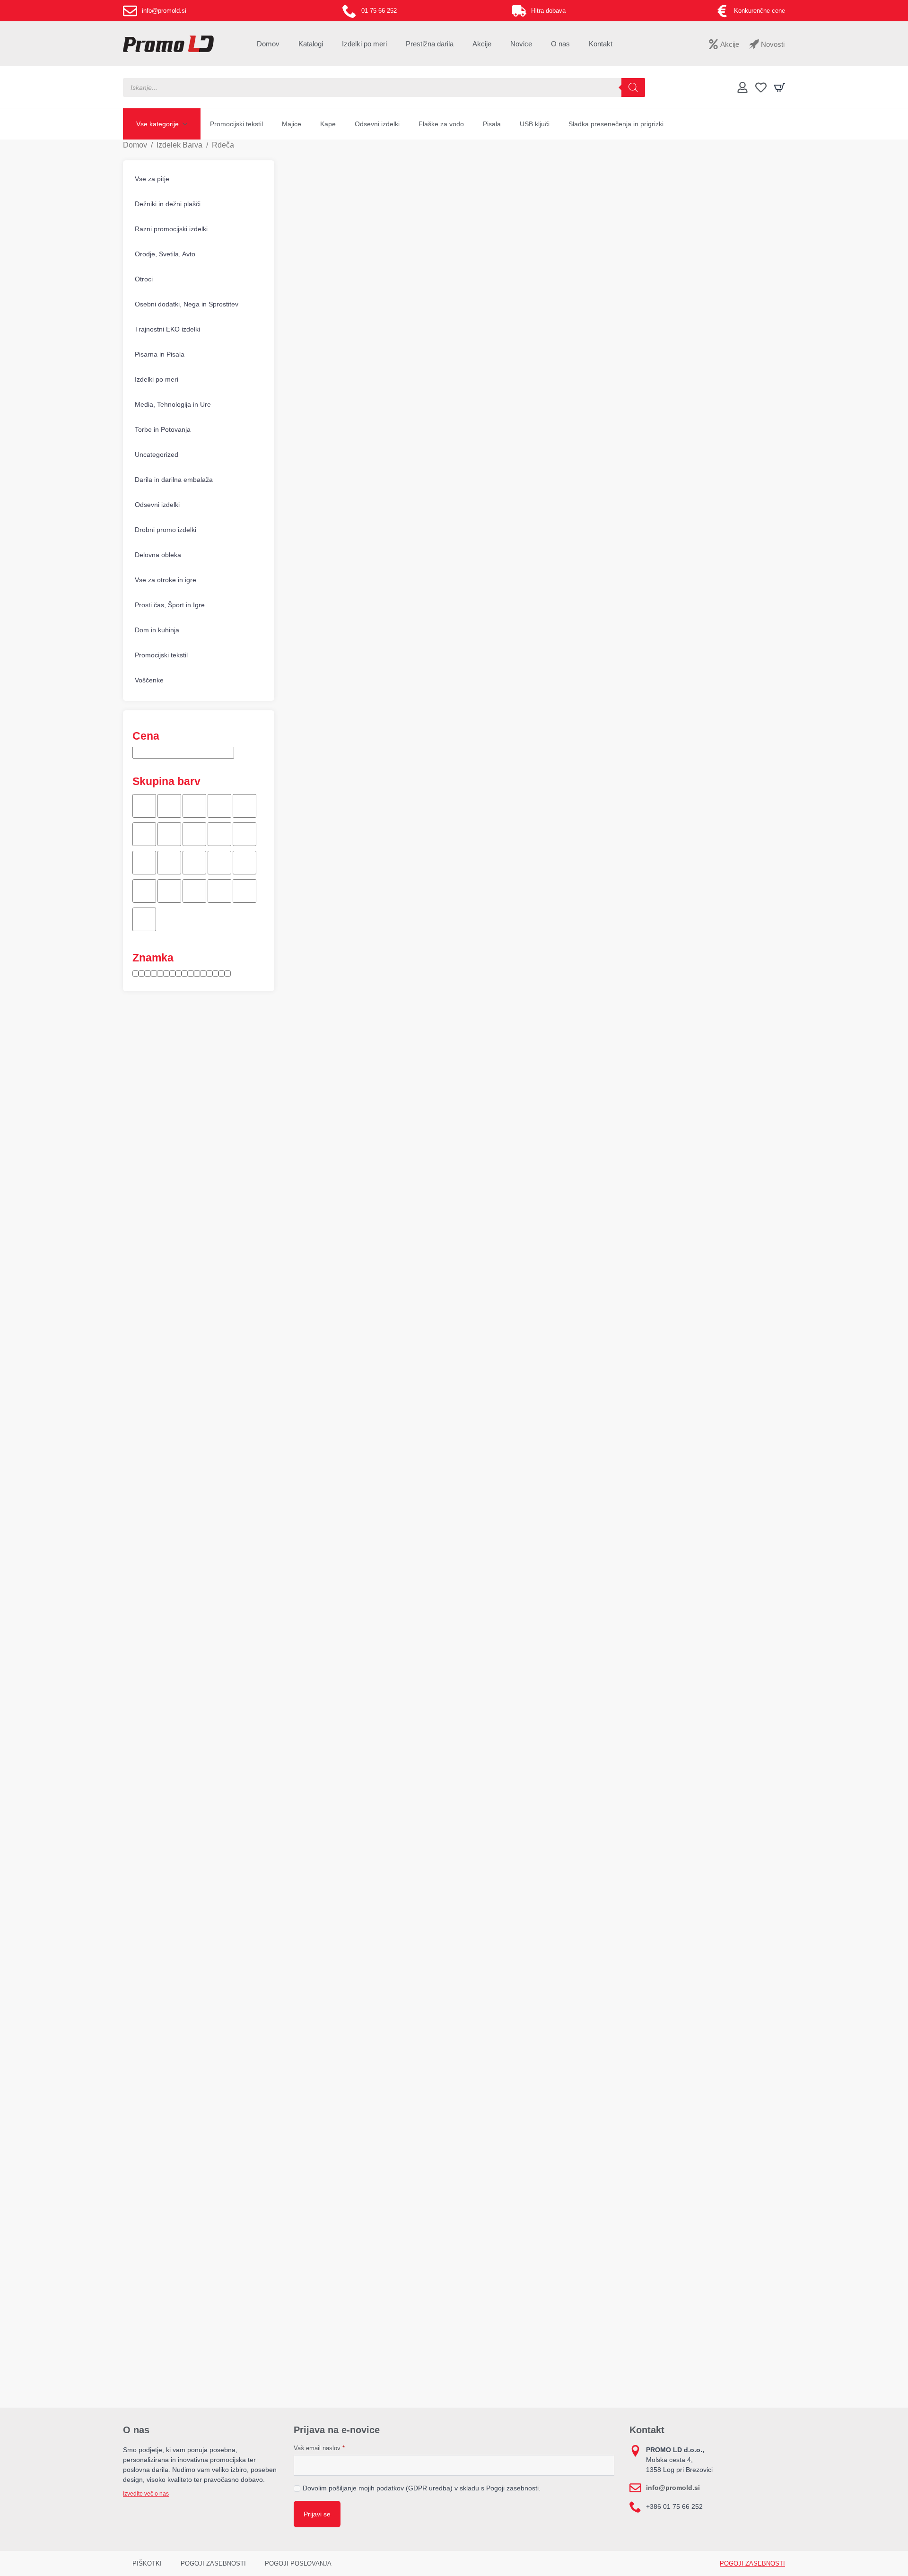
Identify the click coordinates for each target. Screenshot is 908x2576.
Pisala (492, 124)
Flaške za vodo (441, 124)
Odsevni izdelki (377, 124)
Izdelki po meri (364, 44)
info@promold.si (673, 2488)
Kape (328, 124)
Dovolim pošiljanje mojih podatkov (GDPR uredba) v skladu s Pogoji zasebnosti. (422, 2488)
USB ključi (535, 124)
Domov (268, 44)
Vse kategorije (157, 124)
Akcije (482, 44)
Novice (521, 44)
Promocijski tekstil (236, 124)
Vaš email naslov (319, 2448)
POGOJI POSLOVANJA (298, 2563)
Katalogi (311, 44)
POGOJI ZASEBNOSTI (213, 2563)
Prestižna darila (430, 44)
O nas (560, 44)
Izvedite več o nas (146, 2494)
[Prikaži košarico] (779, 87)
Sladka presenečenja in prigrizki (616, 124)
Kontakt (601, 44)
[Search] (633, 87)
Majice (292, 124)
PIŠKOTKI (147, 2563)
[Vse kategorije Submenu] (188, 124)
